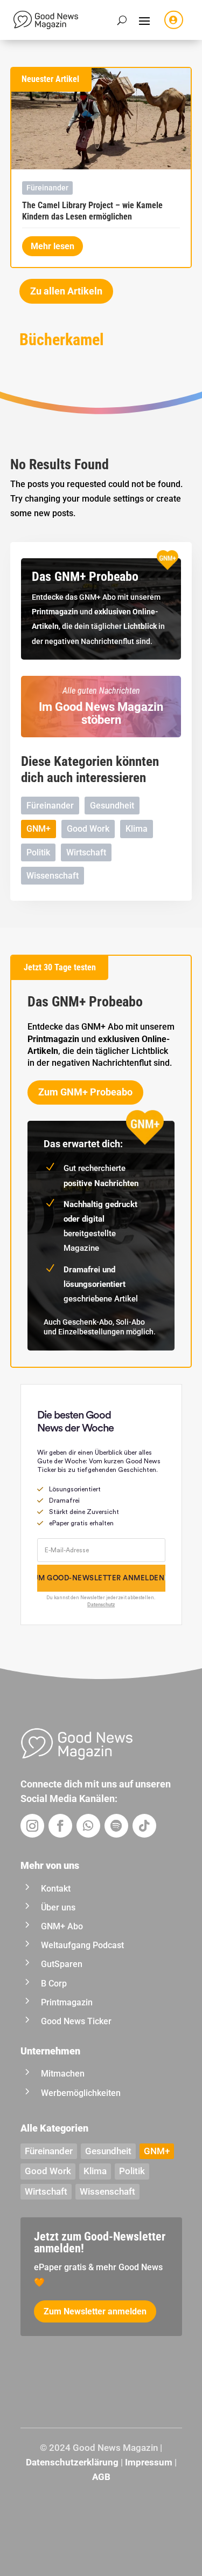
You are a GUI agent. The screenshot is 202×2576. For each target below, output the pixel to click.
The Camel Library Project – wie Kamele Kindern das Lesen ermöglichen (92, 211)
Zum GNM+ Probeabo (85, 1092)
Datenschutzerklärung (72, 2462)
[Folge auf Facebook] (60, 1826)
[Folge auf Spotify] (116, 1826)
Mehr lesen (53, 246)
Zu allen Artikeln (66, 291)
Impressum (149, 2462)
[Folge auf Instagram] (32, 1826)
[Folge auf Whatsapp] (88, 1826)
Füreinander (47, 188)
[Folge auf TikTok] (144, 1826)
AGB (101, 2477)
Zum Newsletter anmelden (95, 2311)
